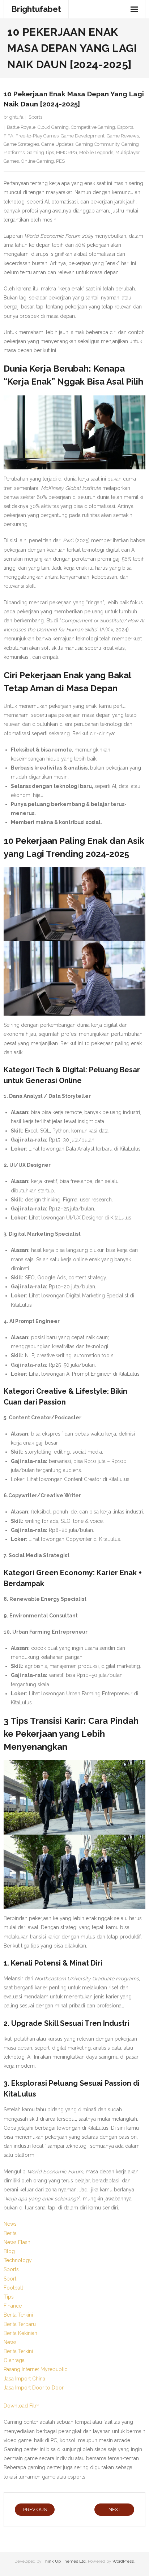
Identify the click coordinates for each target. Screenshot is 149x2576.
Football (13, 2288)
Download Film (22, 2406)
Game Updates (57, 144)
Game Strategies (21, 144)
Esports (125, 127)
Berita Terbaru (20, 2324)
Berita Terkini (18, 2315)
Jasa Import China (24, 2379)
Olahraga (14, 2360)
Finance (13, 2306)
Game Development (83, 136)
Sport (10, 2279)
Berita (10, 2233)
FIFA (8, 136)
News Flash (17, 2242)
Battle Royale (21, 127)
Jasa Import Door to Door (34, 2388)
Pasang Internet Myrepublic (35, 2369)
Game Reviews (123, 136)
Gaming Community (97, 144)
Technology (18, 2260)
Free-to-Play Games (37, 136)
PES (60, 161)
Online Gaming (37, 161)
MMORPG (67, 152)
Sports (35, 117)
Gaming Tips (40, 152)
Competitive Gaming (93, 127)
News (10, 2224)
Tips (9, 2297)
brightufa (14, 117)
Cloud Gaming (53, 127)
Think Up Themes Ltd (64, 2561)
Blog (9, 2251)
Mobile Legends (96, 152)
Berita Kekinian (20, 2333)
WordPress (123, 2561)
